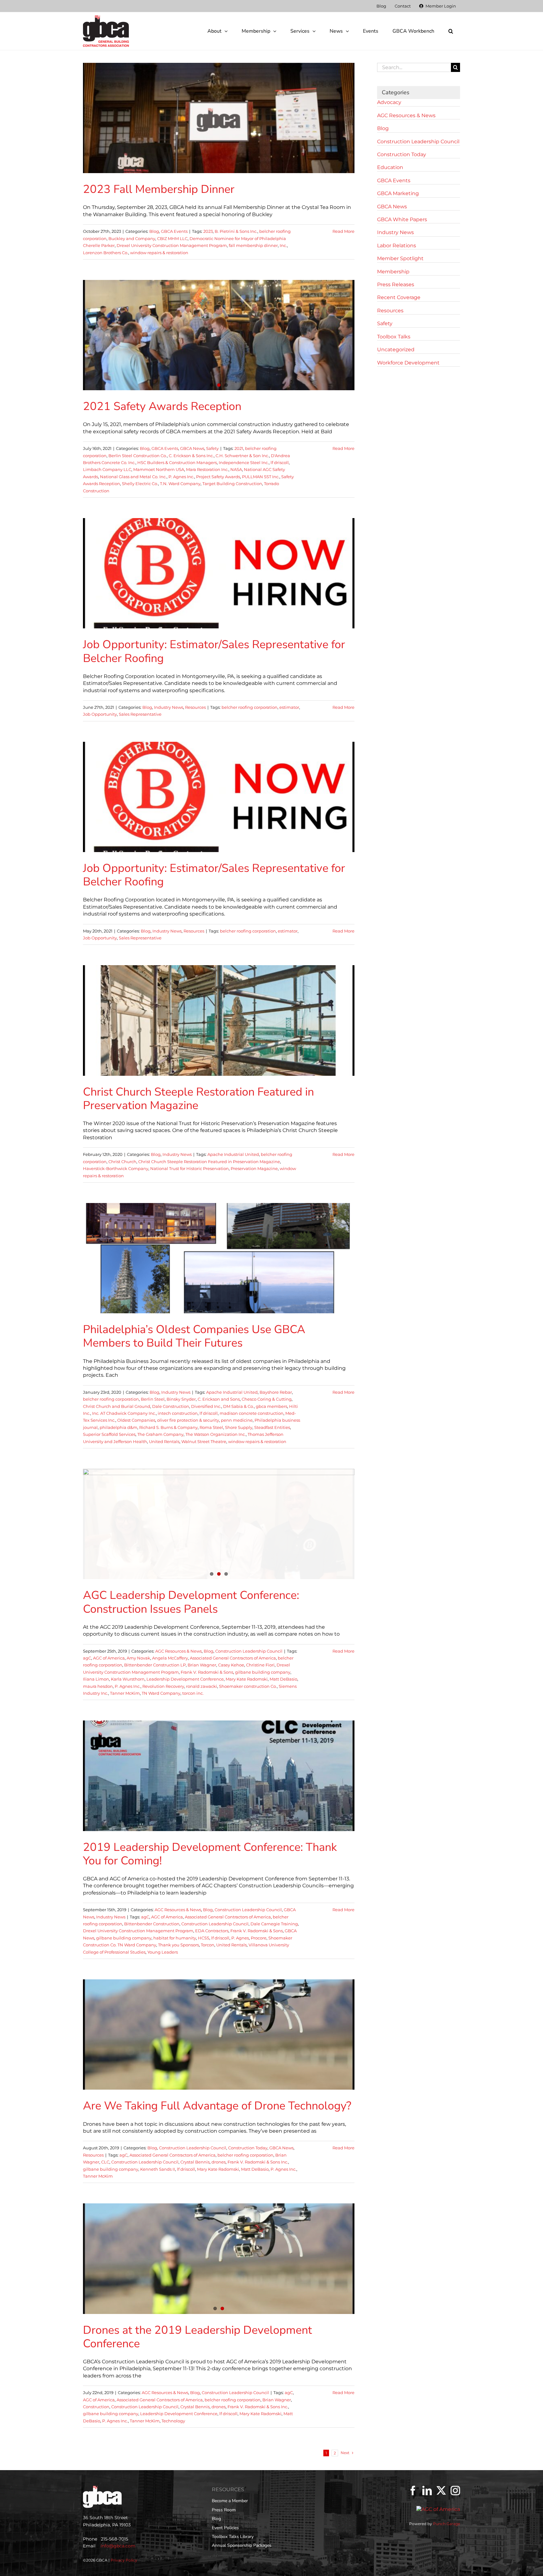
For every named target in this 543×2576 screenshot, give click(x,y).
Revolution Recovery (163, 1686)
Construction (96, 2407)
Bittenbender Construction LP (155, 1665)
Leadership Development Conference (185, 1679)
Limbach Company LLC (107, 469)
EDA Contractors (212, 1931)
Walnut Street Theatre (204, 1441)
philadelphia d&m (118, 1427)
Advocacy (389, 102)
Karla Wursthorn (128, 1679)
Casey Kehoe (231, 1665)
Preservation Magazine (254, 1168)
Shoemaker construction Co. (248, 1686)
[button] (451, 31)
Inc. (283, 245)
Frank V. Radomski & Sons (207, 1672)
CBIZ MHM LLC (172, 238)
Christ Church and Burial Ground (117, 1406)
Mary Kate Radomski (247, 1679)
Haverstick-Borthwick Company (116, 1168)
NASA (236, 469)
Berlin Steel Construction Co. (138, 456)
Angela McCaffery (170, 1658)
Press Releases (396, 284)
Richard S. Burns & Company (168, 1427)
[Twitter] (441, 2491)
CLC (105, 2162)
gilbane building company (263, 1672)
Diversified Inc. (206, 1406)
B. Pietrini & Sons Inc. (236, 231)
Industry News (169, 707)
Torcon (208, 1945)
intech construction (178, 1413)
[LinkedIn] (427, 2491)
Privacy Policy (124, 2560)
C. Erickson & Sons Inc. (191, 456)
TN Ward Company (161, 1693)
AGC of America (109, 1658)
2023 (208, 231)
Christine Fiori (260, 1665)
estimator (289, 707)
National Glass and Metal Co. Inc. (133, 477)
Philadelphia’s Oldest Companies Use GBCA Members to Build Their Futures (194, 1336)
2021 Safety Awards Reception (162, 406)
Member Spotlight (400, 258)
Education (390, 167)
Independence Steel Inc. (244, 462)
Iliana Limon (96, 1679)
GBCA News (192, 448)
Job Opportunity (100, 714)
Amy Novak (138, 1658)
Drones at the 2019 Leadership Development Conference (197, 2337)
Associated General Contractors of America (233, 1658)
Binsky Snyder (181, 1399)
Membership (393, 272)
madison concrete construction (252, 1413)
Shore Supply (239, 1427)
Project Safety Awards (218, 477)
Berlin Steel (153, 1399)
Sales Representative (140, 714)
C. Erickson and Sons (219, 1399)
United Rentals (164, 1441)
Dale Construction (171, 1406)
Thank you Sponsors (178, 1945)
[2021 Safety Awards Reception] (219, 335)
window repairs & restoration (159, 253)
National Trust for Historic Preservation (189, 1168)
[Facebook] (413, 2491)
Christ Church (122, 1162)
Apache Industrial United (233, 1154)
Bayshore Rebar (276, 1392)
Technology (173, 2421)
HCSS (204, 1938)
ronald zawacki (202, 1686)
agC (87, 1658)
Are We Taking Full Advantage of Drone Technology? (217, 2106)
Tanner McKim (125, 1693)
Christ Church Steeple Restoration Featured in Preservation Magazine (198, 1099)
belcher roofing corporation (250, 707)
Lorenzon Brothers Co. (106, 253)
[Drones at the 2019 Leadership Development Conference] (219, 2259)
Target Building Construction (232, 484)
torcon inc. (193, 1693)
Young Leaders (163, 1952)
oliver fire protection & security (188, 1420)
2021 (239, 448)
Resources (195, 707)
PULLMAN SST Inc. (261, 477)
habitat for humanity (175, 1938)
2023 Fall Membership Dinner (159, 189)
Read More (343, 231)
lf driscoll (280, 462)
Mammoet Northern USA (159, 469)
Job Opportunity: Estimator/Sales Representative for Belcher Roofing (214, 651)
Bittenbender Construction (152, 1924)
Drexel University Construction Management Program (172, 245)
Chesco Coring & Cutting (267, 1399)
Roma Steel (211, 1427)
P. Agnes (240, 1938)
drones (219, 2162)
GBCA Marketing (398, 193)
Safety (212, 448)
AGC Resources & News (178, 1651)
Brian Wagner (202, 1665)
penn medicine (237, 1420)
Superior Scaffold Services (109, 1434)
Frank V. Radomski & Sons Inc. (258, 2162)
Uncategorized (396, 350)
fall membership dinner (253, 245)
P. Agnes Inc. (181, 477)
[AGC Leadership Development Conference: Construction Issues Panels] (219, 1524)
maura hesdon (98, 1686)
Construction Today (248, 2148)
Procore (259, 1938)
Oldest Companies (136, 1420)
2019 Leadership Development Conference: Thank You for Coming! (210, 1854)
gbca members (271, 1406)
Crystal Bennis (195, 2162)
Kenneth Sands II (158, 2169)
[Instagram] (455, 2491)
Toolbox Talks (394, 337)
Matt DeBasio (283, 1679)
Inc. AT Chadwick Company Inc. (124, 1413)
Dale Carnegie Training (274, 1924)
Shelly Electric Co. (140, 484)
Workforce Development (408, 363)
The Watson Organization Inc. (216, 1434)
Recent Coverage (399, 297)
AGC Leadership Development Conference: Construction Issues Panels (191, 1602)
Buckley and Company (132, 238)
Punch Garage (447, 2524)
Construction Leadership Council (249, 1651)
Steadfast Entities (272, 1427)
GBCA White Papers (402, 219)
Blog (154, 231)
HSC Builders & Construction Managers (177, 462)
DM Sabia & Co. (239, 1406)
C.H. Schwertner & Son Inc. (242, 456)
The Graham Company (160, 1434)
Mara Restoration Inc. (207, 469)
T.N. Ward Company (180, 484)
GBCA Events (174, 231)
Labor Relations (397, 246)
